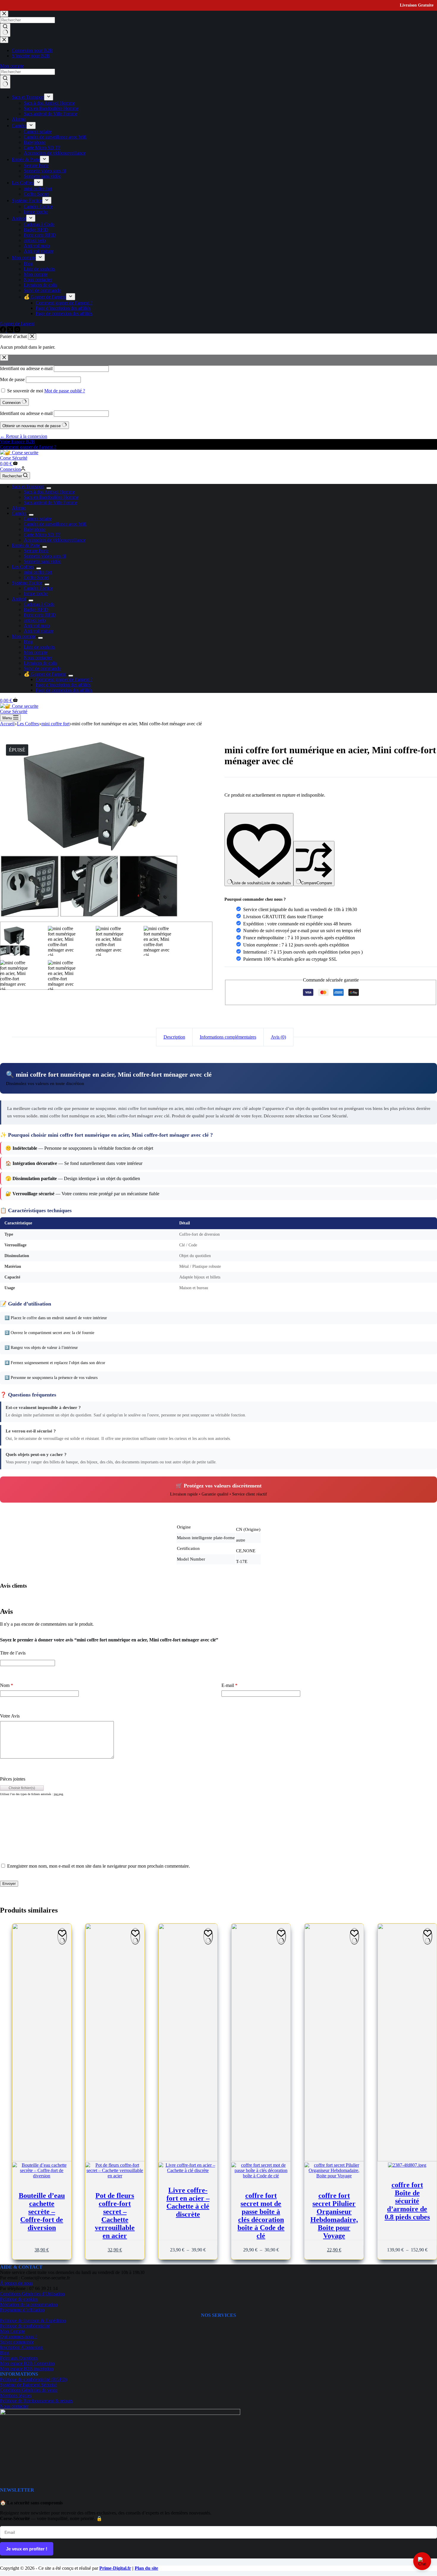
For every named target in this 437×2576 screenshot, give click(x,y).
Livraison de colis (40, 663)
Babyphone (35, 529)
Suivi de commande (42, 668)
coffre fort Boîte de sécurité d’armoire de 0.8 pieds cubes (407, 2201)
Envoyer (9, 1884)
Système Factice (27, 583)
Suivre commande (17, 2342)
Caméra (19, 513)
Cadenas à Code (39, 604)
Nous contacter (38, 658)
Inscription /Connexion (22, 2347)
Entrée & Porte (26, 545)
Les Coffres (23, 567)
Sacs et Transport (28, 486)
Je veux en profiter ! (27, 2549)
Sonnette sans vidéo (42, 561)
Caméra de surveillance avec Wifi (55, 524)
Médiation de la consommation (29, 2304)
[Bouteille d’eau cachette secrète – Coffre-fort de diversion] (42, 2051)
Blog (28, 642)
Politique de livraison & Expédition (33, 2321)
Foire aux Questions (19, 2358)
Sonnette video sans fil (45, 556)
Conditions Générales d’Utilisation (32, 2294)
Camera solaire (38, 519)
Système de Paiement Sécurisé (28, 2385)
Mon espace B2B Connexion (27, 2363)
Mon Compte (12, 2331)
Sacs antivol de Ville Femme (51, 503)
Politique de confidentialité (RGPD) (34, 2379)
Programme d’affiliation (22, 2310)
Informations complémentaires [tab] (228, 1037)
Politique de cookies (19, 2299)
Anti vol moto (37, 626)
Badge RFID (36, 610)
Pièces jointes (13, 1779)
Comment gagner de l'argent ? (28, 447)
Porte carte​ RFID (40, 615)
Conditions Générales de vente (29, 2390)
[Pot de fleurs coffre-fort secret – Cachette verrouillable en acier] (115, 2051)
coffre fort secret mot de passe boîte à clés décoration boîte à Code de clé (261, 2216)
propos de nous (16, 2283)
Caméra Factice (38, 588)
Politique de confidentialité (25, 2326)
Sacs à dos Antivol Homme (49, 492)
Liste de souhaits (39, 647)
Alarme (19, 508)
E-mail (229, 1685)
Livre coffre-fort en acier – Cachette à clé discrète (188, 2202)
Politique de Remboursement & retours (36, 2401)
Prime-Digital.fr (115, 2568)
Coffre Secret (36, 577)
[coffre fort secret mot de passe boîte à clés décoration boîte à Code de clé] (261, 2051)
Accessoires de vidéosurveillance (55, 540)
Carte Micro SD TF (42, 535)
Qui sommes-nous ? (19, 2337)
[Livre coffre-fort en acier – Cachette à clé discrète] (188, 2048)
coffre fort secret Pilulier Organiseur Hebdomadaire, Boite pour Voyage (334, 2216)
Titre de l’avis (13, 1653)
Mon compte (24, 636)
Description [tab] (174, 1037)
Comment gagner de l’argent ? (64, 679)
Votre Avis (10, 1716)
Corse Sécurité (14, 458)
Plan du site (146, 2568)
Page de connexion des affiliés (64, 690)
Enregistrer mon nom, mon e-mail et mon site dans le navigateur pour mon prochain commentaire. (99, 1866)
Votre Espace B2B (17, 442)
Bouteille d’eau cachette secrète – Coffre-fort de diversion (42, 2212)
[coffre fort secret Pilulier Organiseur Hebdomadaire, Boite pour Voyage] (334, 2051)
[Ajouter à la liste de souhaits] (62, 1936)
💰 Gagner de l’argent (45, 674)
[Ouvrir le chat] (422, 2561)
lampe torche (36, 593)
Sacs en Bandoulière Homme (51, 497)
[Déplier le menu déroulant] (49, 488)
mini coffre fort (38, 572)
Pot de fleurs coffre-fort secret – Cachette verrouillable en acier (115, 2216)
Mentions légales (16, 2395)
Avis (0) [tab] (278, 1037)
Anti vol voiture (39, 631)
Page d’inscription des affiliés (63, 685)
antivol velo (35, 620)
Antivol (19, 599)
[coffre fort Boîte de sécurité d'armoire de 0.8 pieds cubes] (407, 2046)
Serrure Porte (36, 551)
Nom (7, 1685)
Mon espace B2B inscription (27, 2369)
